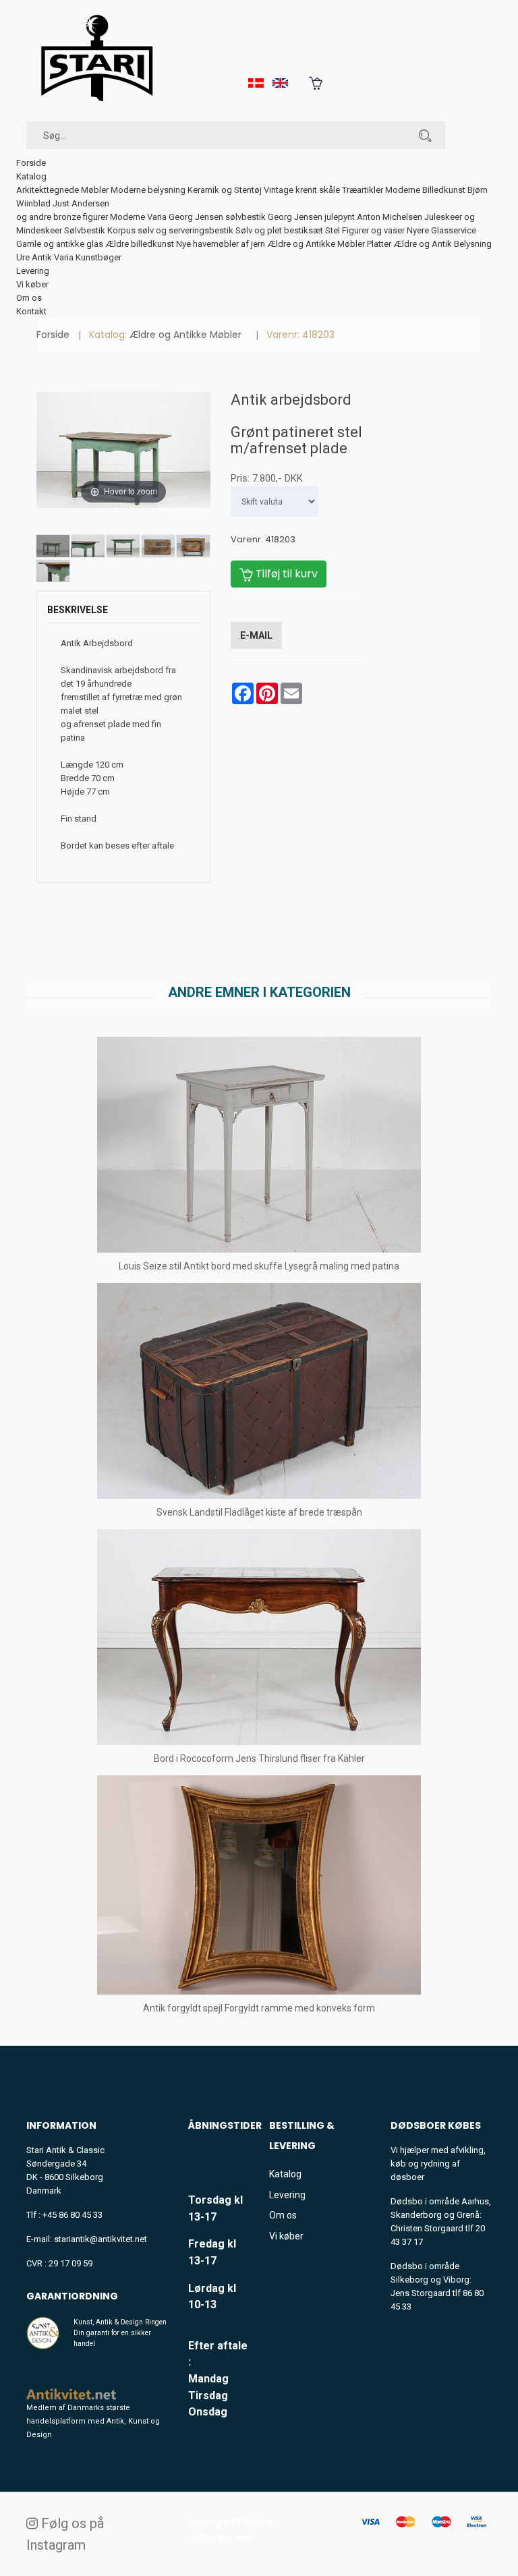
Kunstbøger (98, 257)
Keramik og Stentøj (225, 190)
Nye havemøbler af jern (221, 244)
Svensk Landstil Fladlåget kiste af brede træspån (259, 1512)
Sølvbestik (85, 230)
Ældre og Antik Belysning (442, 244)
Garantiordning (72, 2296)
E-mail (256, 635)
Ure (23, 257)
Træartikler (363, 190)
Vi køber (32, 284)
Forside (31, 163)
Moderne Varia (138, 217)
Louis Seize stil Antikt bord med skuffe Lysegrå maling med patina (259, 1266)
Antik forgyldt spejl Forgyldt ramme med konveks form (259, 2008)
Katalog (31, 176)
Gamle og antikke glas (60, 244)
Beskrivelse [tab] (78, 610)
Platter (379, 244)
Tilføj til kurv (285, 574)
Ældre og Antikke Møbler (316, 244)
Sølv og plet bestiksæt (279, 230)
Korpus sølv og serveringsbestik (170, 230)
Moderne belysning (148, 190)
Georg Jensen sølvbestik (217, 217)
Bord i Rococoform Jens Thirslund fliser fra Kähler (259, 1758)
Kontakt (31, 311)
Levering (33, 271)
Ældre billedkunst (140, 244)
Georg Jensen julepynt (311, 217)
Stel (333, 230)
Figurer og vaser (373, 230)
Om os (29, 298)
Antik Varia (53, 257)
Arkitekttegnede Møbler (62, 190)
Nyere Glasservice (441, 230)
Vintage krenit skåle (302, 190)
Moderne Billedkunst (425, 190)
